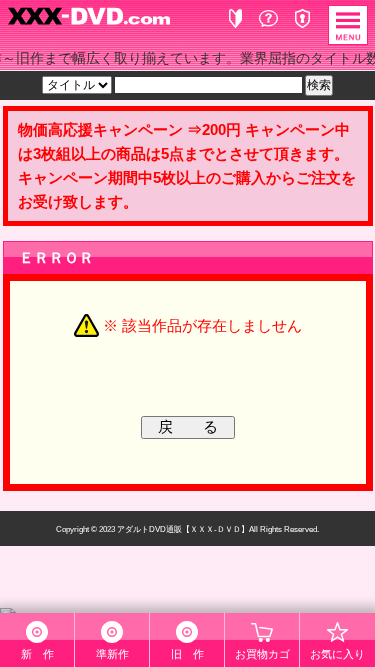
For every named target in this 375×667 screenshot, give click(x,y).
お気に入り (337, 654)
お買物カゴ (262, 654)
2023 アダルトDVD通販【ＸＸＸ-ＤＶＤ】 (173, 529)
